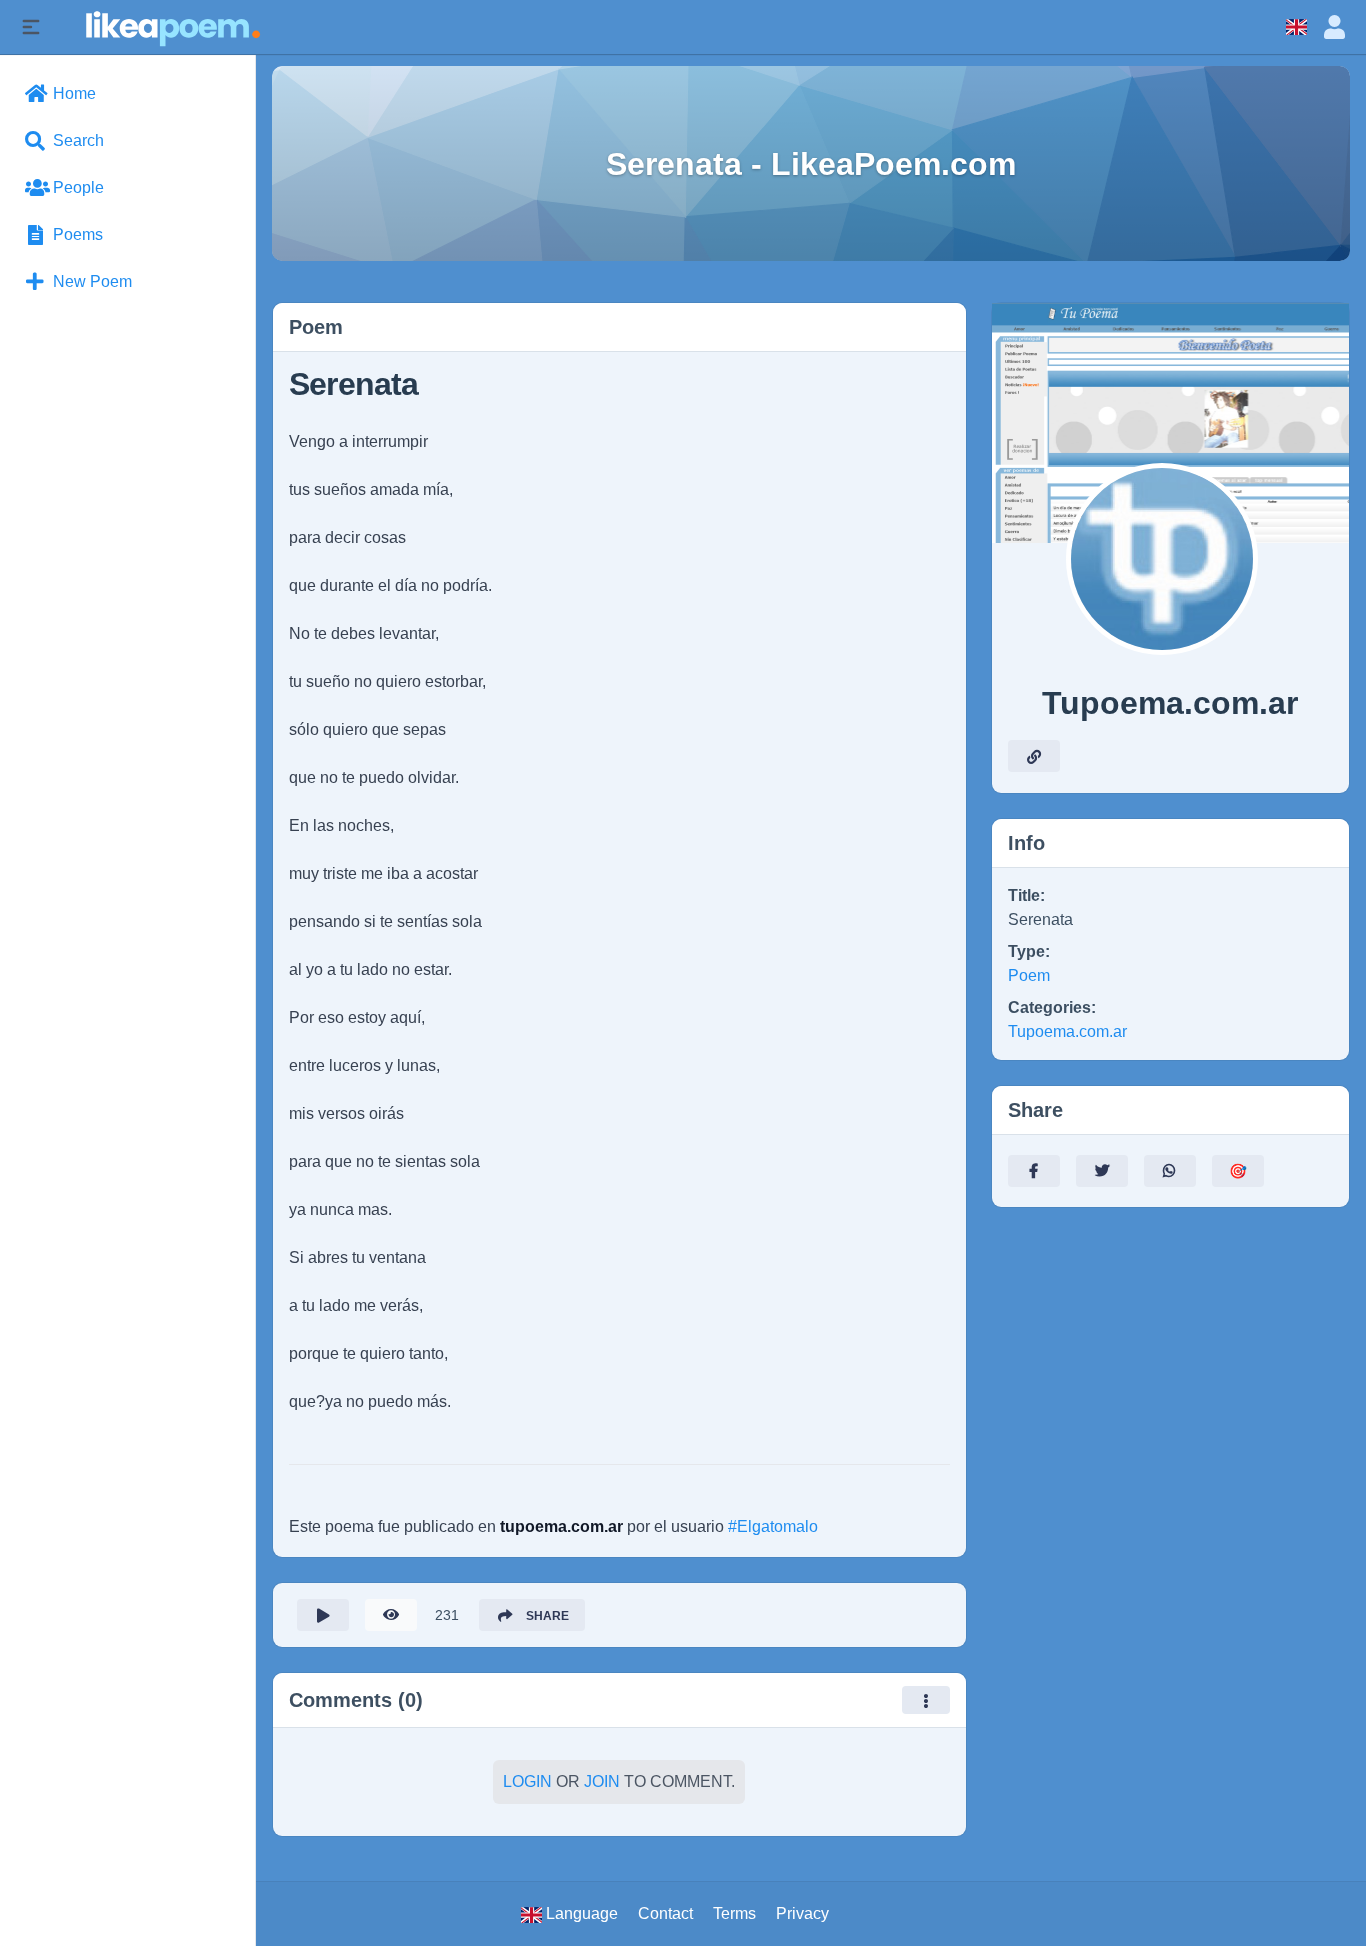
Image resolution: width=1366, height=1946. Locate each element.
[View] (391, 1615)
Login (527, 1781)
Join (602, 1781)
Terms (734, 1913)
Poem (1029, 975)
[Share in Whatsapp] (1170, 1171)
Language (580, 1913)
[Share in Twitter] (1102, 1171)
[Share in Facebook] (1034, 1171)
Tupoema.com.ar (1067, 1031)
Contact (665, 1913)
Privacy (802, 1913)
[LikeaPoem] (171, 26)
